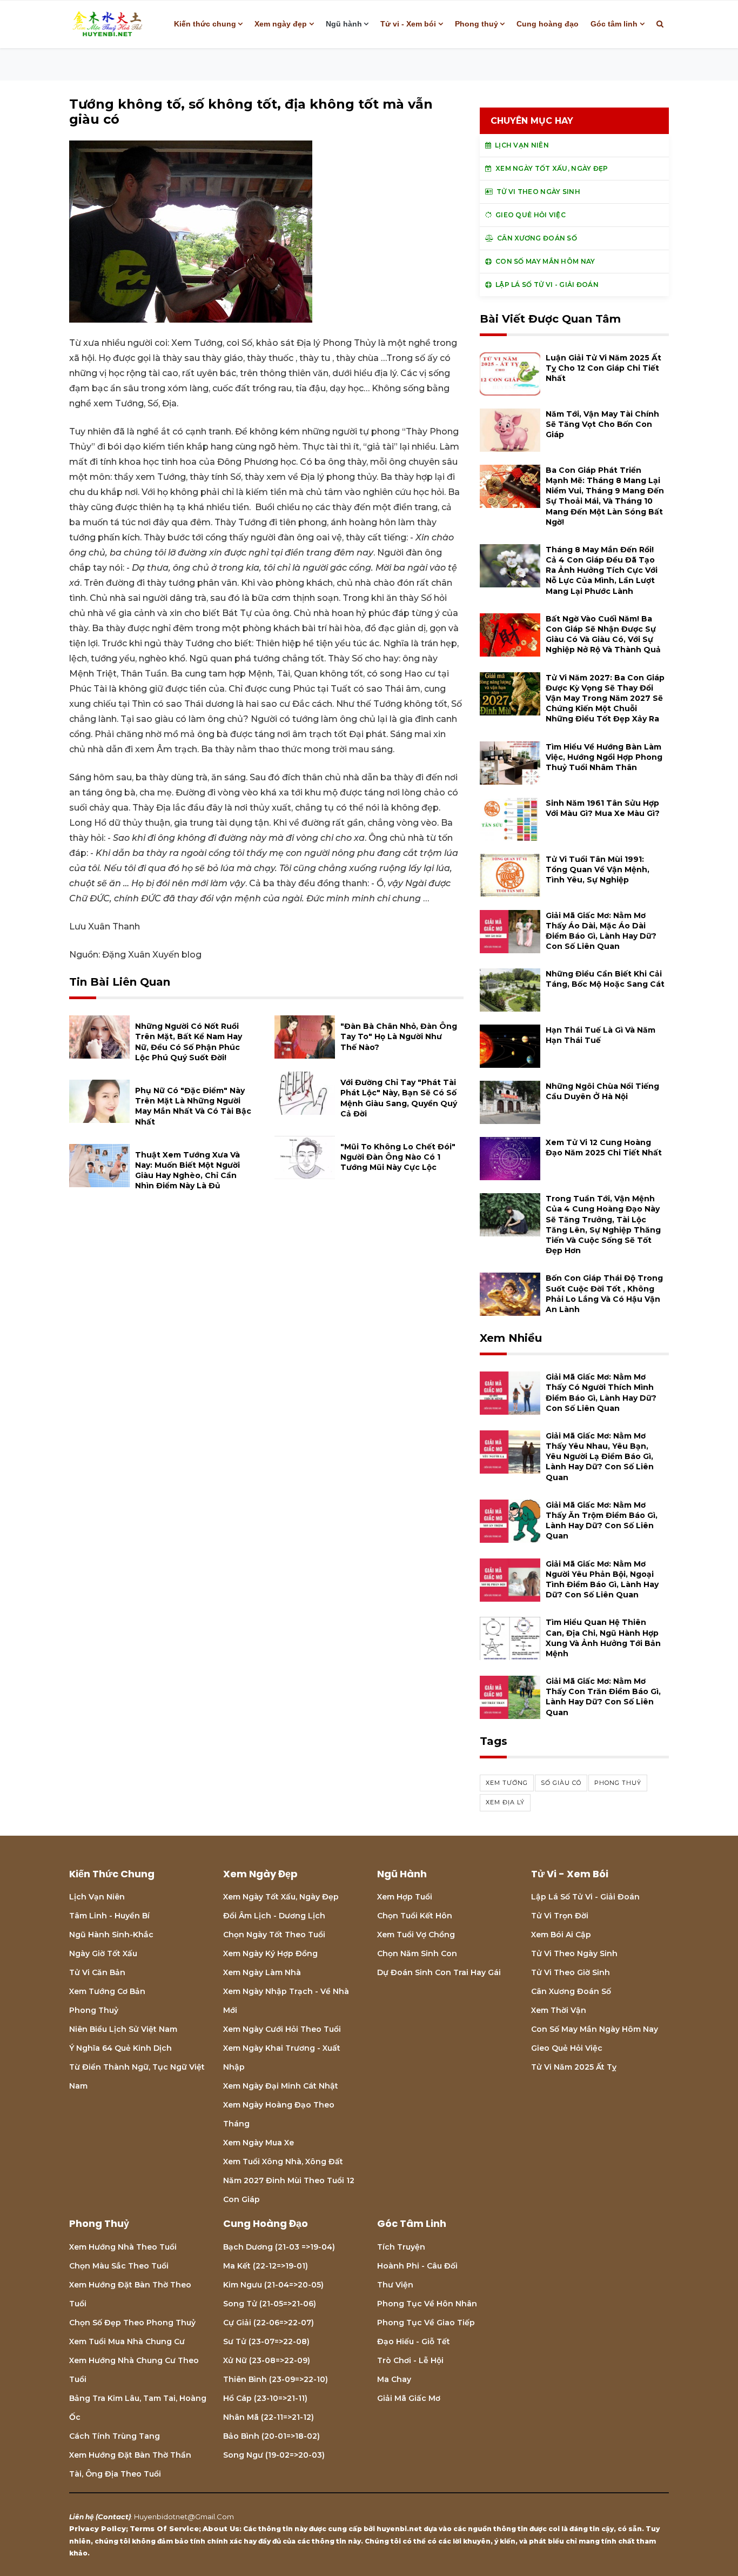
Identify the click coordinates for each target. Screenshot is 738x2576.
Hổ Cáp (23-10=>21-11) (265, 2398)
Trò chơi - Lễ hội (410, 2360)
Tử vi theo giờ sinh (571, 1972)
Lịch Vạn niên (97, 1897)
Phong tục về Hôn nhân (427, 2304)
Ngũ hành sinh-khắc (111, 1935)
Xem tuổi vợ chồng (416, 1935)
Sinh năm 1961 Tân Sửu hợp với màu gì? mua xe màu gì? (603, 808)
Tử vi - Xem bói (408, 24)
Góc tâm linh (614, 24)
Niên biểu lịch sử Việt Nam (123, 2029)
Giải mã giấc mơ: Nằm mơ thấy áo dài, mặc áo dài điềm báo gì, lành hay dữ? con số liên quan (601, 931)
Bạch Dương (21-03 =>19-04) (279, 2247)
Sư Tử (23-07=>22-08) (266, 2341)
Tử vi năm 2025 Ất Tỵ (574, 2067)
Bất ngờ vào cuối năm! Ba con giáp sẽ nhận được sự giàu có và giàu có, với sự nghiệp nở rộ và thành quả (603, 634)
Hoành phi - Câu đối (417, 2266)
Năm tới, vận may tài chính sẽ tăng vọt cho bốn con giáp (602, 424)
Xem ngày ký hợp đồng (270, 1953)
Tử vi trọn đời (560, 1916)
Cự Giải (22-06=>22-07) (269, 2323)
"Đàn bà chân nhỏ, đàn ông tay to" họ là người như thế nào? (399, 1036)
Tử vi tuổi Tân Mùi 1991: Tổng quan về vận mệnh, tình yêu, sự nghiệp (598, 869)
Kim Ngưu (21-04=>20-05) (273, 2285)
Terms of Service (164, 2528)
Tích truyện (401, 2247)
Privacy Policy (98, 2528)
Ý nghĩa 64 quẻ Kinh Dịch (120, 2048)
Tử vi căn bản (97, 1972)
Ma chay (394, 2379)
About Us (221, 2528)
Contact (113, 2517)
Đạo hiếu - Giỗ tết (414, 2341)
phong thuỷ (618, 1783)
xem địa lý (505, 1802)
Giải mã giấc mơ (409, 2398)
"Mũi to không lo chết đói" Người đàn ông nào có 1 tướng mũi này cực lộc (398, 1157)
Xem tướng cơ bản (107, 1991)
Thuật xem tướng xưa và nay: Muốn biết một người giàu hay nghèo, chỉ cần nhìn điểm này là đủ (187, 1170)
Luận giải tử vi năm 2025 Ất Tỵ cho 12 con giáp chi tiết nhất (603, 368)
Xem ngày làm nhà (262, 1972)
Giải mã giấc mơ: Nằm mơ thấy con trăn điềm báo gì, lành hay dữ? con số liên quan (603, 1697)
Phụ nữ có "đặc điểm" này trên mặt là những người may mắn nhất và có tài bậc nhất (193, 1106)
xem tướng (507, 1783)
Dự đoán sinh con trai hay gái (439, 1972)
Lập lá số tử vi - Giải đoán (585, 1897)
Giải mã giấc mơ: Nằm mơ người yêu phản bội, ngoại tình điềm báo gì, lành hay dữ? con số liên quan (602, 1580)
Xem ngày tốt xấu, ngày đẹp (281, 1897)
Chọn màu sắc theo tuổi (119, 2266)
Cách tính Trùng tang (115, 2436)
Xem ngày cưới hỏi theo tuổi (282, 2029)
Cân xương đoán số (571, 1991)
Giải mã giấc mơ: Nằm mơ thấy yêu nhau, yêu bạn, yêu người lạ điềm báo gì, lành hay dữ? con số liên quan (600, 1457)
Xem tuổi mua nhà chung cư (127, 2341)
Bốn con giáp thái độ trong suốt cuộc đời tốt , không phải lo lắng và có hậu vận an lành (604, 1294)
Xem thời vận (559, 2010)
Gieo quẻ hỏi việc (567, 2048)
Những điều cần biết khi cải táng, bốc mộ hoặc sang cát (605, 979)
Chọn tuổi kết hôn (415, 1916)
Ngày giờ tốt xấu (103, 1953)
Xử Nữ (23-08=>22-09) (267, 2360)
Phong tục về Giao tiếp (426, 2323)
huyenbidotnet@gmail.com (184, 2517)
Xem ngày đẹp (281, 24)
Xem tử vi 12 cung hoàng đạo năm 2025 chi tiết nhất (604, 1148)
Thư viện (395, 2285)
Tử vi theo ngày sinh (574, 1953)
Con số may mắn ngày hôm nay (595, 2029)
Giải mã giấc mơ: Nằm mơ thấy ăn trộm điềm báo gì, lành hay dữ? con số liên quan (602, 1521)
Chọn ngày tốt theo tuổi (274, 1935)
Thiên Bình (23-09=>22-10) (276, 2379)
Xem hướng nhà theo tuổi (123, 2247)
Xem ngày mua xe (259, 2143)
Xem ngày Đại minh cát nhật (281, 2086)
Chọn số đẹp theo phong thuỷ (132, 2323)
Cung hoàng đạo (548, 24)
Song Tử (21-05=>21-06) (270, 2304)
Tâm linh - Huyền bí (109, 1916)
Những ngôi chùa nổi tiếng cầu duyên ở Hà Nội (602, 1091)
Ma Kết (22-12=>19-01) (266, 2266)
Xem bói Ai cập (561, 1935)
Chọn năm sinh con (417, 1953)
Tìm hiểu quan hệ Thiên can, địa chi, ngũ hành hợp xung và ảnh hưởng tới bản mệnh (603, 1638)
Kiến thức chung (205, 24)
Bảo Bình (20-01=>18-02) (271, 2436)
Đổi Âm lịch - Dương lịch (274, 1916)
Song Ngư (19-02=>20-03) (274, 2455)
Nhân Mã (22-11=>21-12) (269, 2417)
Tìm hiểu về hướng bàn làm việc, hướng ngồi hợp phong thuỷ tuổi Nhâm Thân (604, 757)
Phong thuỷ (477, 24)
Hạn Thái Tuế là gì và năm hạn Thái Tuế (601, 1035)
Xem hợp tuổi (405, 1897)
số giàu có (561, 1783)
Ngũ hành (344, 24)
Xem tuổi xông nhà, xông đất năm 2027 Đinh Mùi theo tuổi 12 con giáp (289, 2180)
